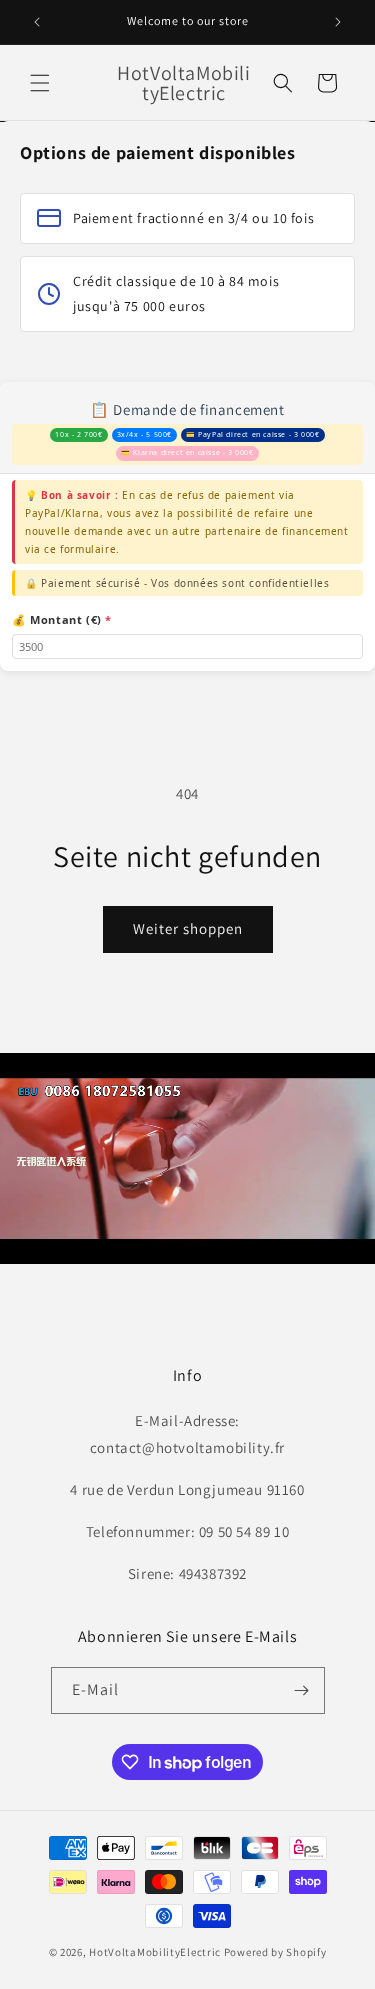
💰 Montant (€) (62, 619)
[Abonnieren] (302, 1690)
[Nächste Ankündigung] (338, 22)
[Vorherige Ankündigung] (37, 22)
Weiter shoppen (188, 928)
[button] (40, 83)
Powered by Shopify (275, 1952)
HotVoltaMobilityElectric (155, 1952)
